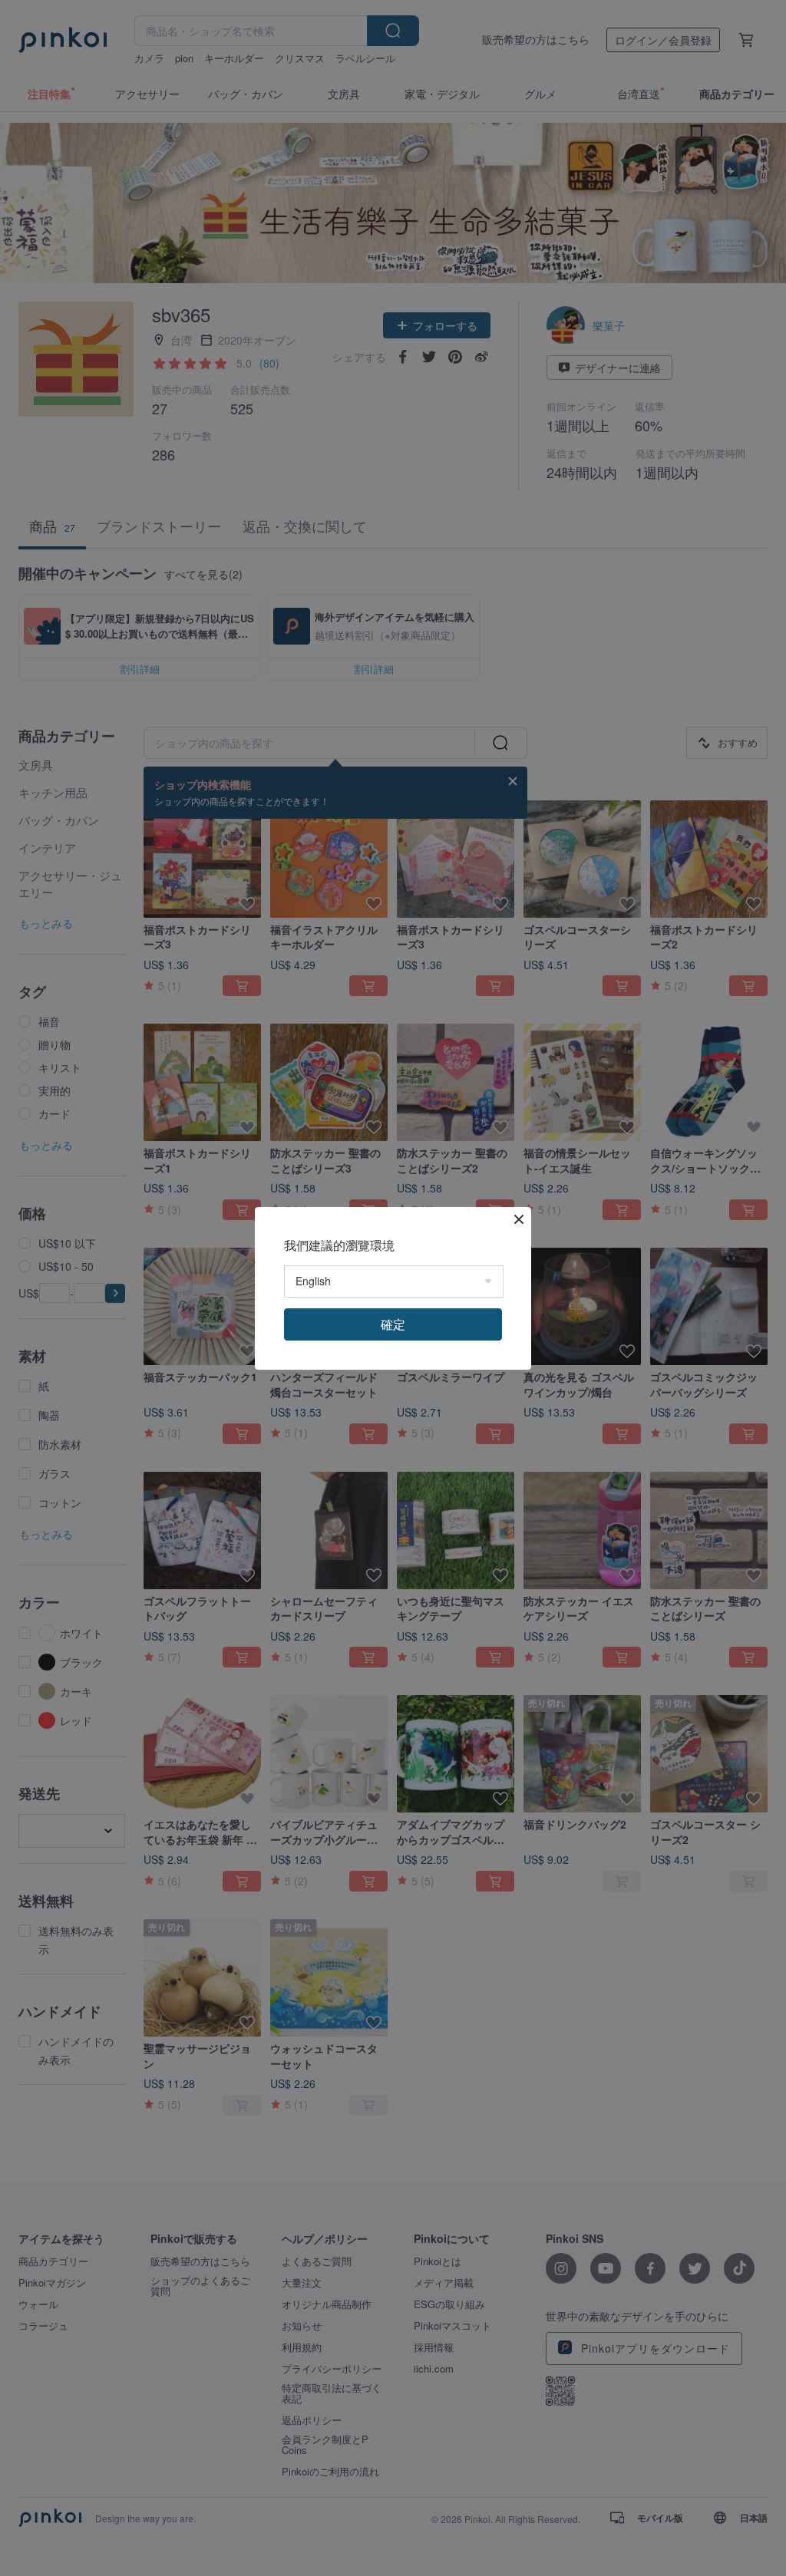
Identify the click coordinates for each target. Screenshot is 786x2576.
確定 (393, 1324)
